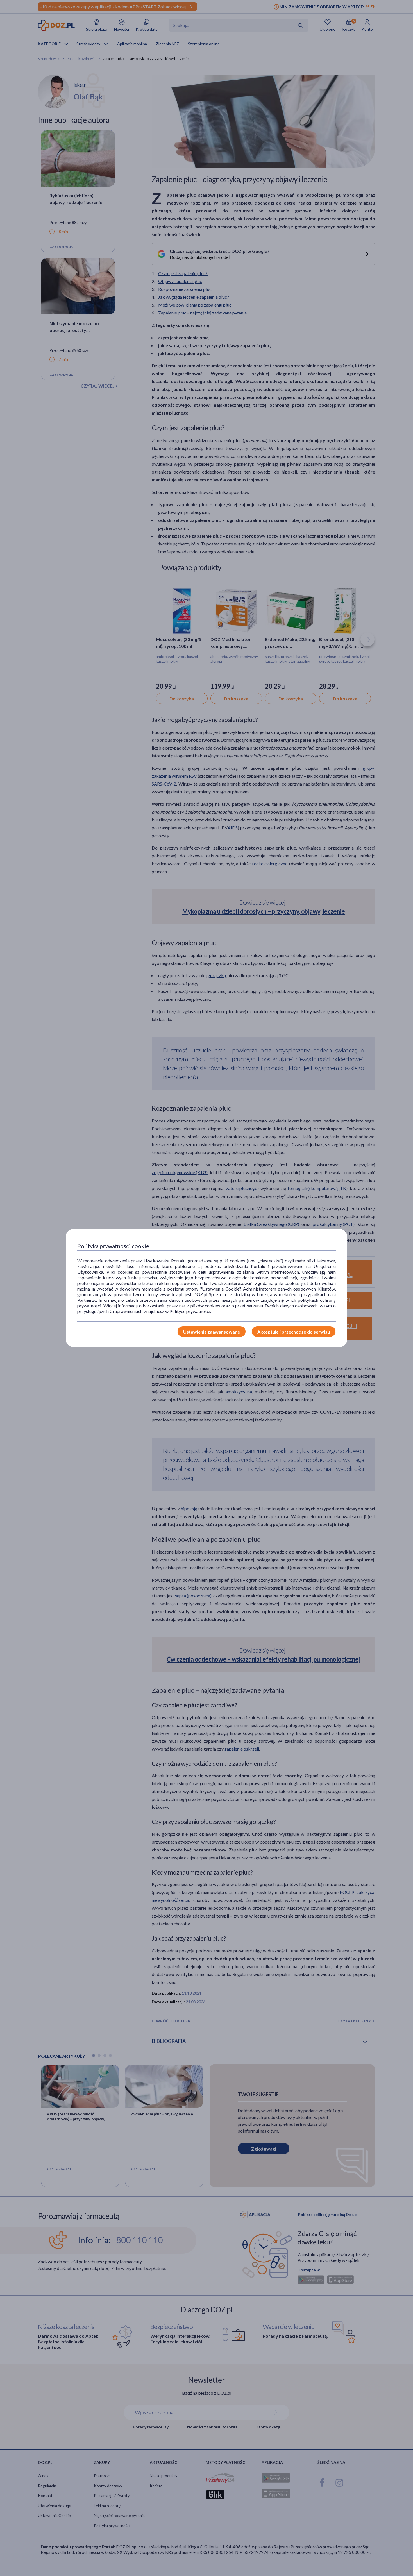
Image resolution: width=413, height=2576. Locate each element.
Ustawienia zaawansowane (212, 1332)
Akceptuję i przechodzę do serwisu (294, 1332)
